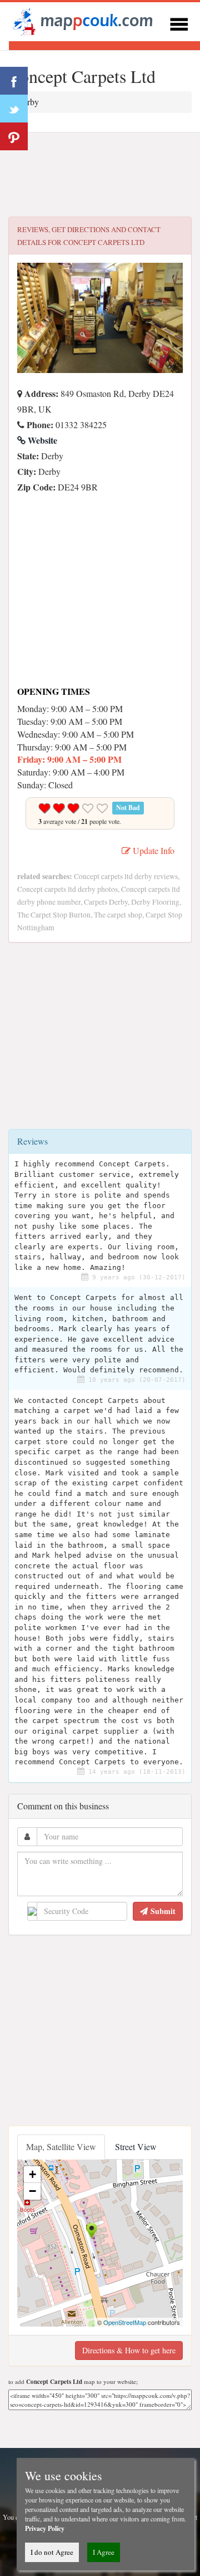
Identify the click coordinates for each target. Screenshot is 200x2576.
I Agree (104, 2552)
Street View (136, 2146)
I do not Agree (52, 2552)
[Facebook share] (14, 81)
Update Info (152, 850)
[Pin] (14, 136)
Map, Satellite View (61, 2146)
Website (41, 440)
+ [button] (32, 2174)
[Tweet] (14, 109)
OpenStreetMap (125, 2322)
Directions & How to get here (129, 2350)
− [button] (32, 2191)
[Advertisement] (100, 175)
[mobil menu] (179, 23)
